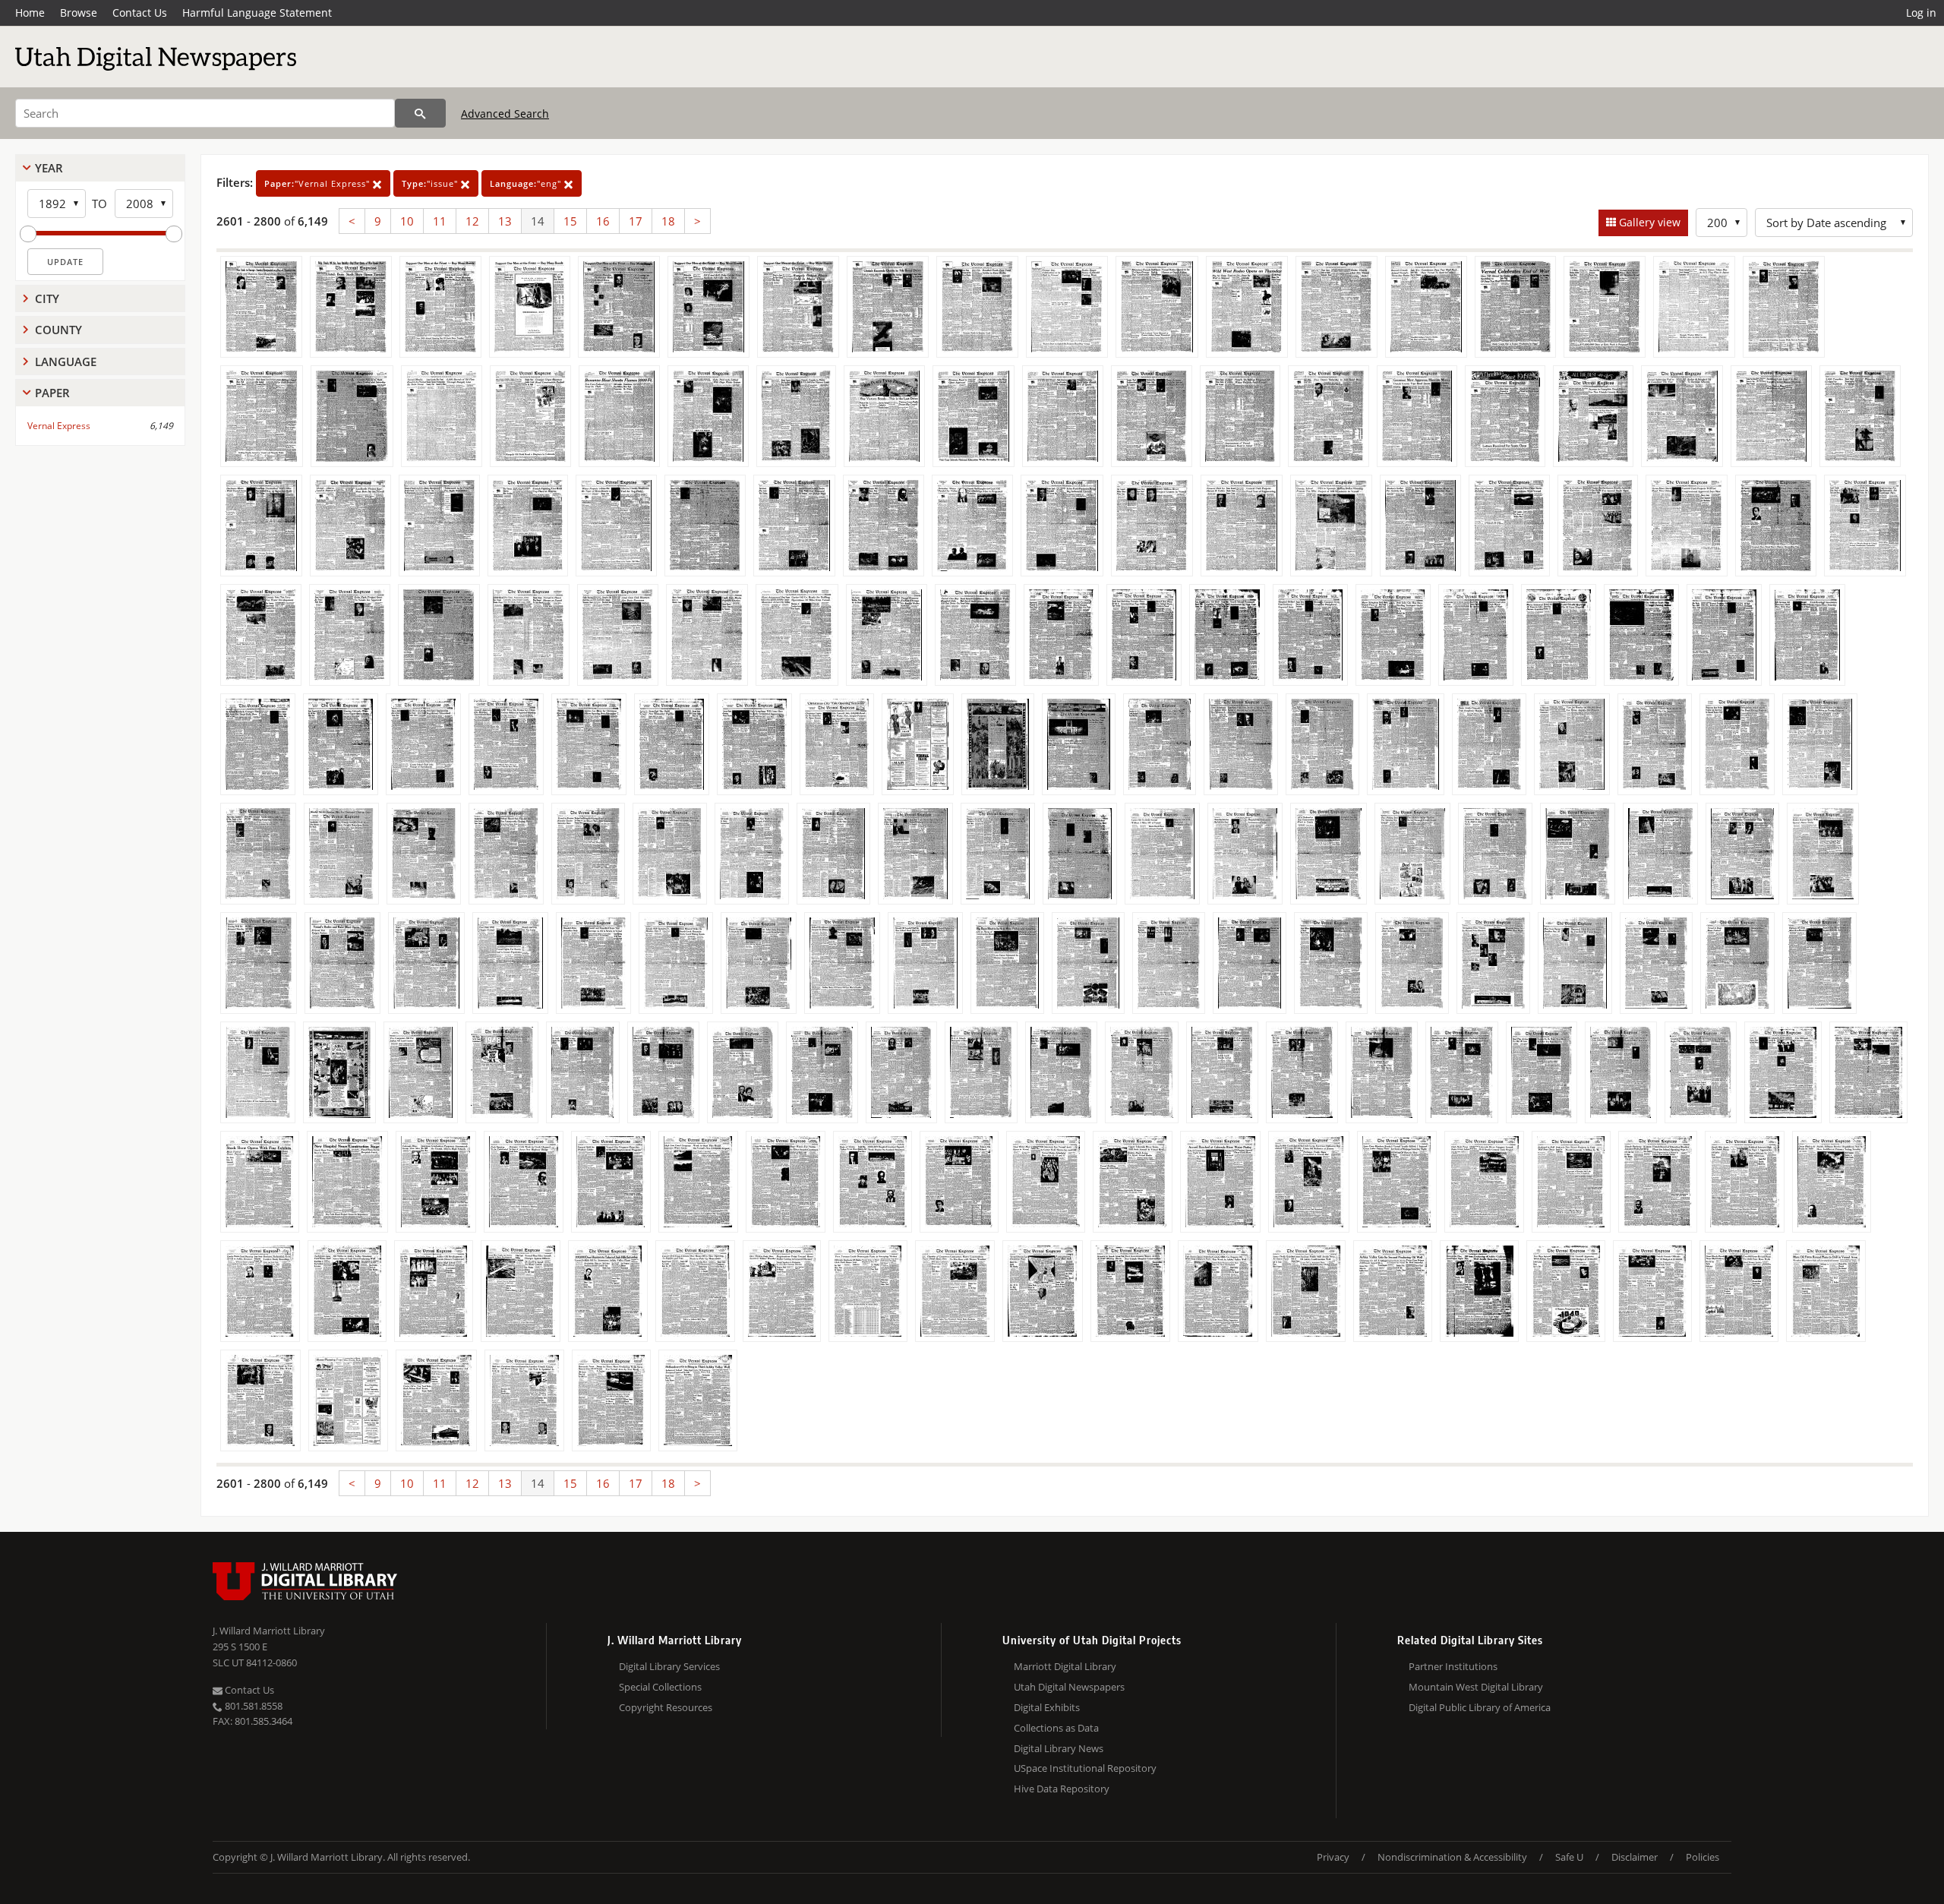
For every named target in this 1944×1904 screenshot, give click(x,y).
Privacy (1333, 1857)
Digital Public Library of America (1480, 1707)
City (47, 298)
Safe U (1569, 1857)
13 (505, 221)
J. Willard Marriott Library (269, 1631)
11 (440, 221)
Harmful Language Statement (257, 13)
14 (538, 221)
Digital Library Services (669, 1666)
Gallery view (1648, 222)
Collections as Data (1056, 1728)
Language (66, 362)
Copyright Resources (666, 1707)
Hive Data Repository (1062, 1789)
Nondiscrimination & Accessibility (1452, 1857)
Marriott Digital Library (1065, 1666)
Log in (1921, 13)
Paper (52, 393)
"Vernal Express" (319, 183)
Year (49, 168)
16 (603, 221)
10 (407, 221)
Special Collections (660, 1687)
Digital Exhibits (1047, 1707)
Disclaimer (1635, 1857)
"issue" (431, 183)
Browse (79, 13)
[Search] (420, 113)
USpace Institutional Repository (1085, 1768)
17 (636, 221)
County (58, 330)
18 (668, 221)
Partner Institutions (1453, 1666)
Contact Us (140, 13)
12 (472, 221)
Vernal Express (59, 426)
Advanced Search (505, 114)
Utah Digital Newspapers (1069, 1687)
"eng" (527, 183)
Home (30, 13)
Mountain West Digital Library (1476, 1687)
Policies (1703, 1857)
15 (570, 221)
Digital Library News (1059, 1748)
